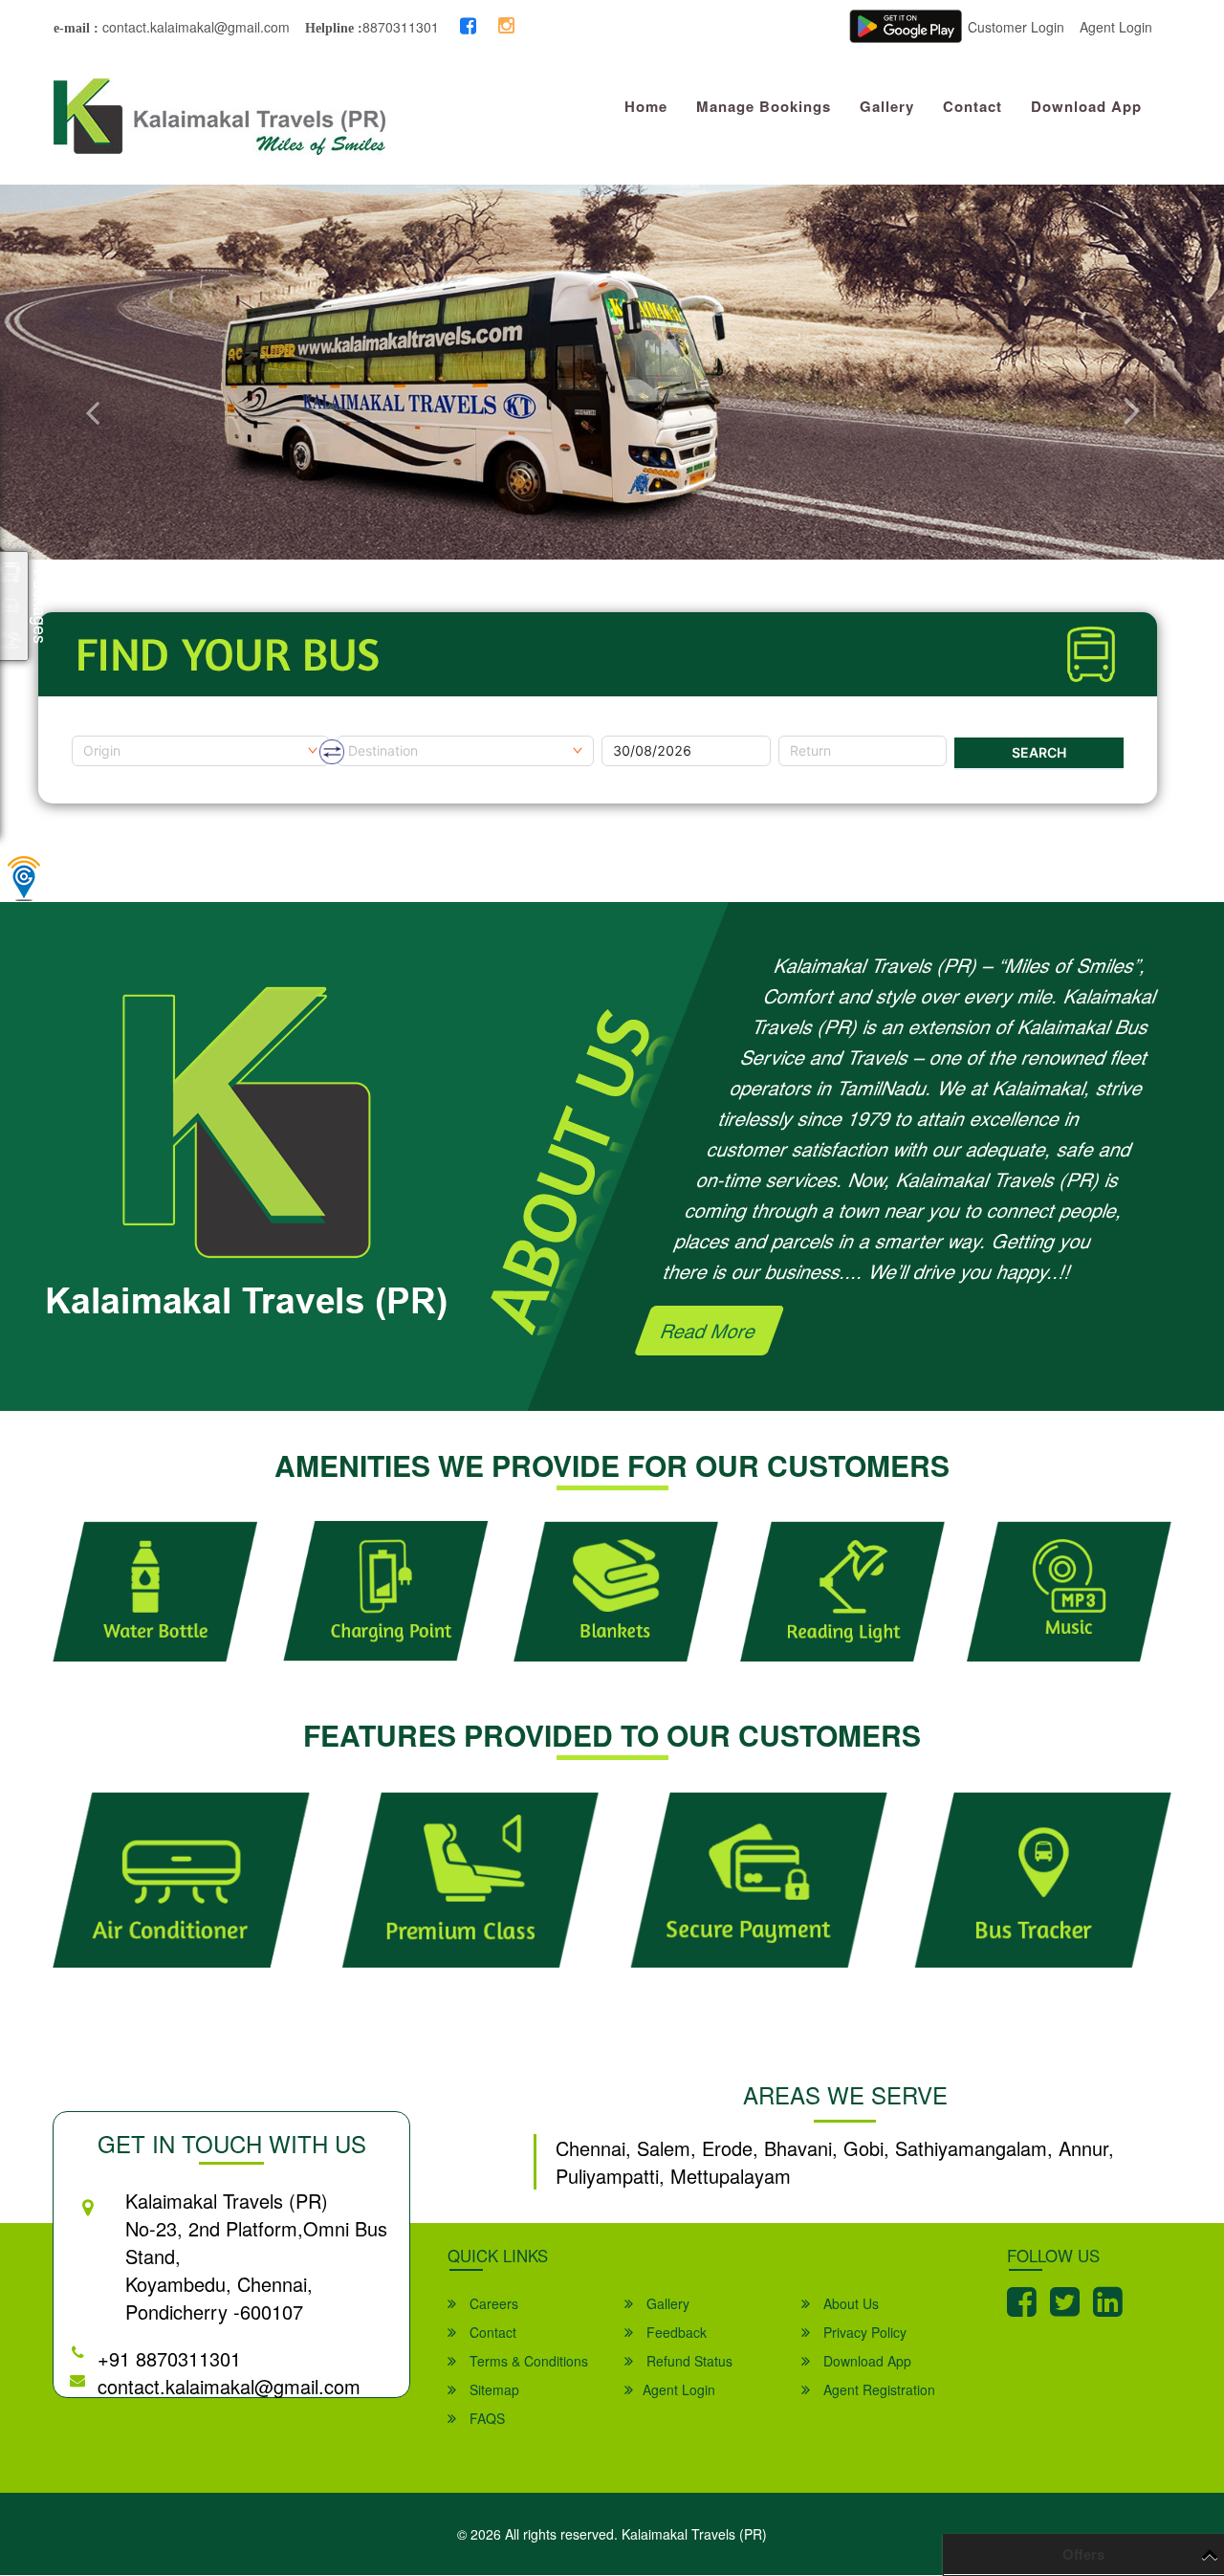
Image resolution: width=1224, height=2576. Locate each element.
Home (646, 106)
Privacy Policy (863, 2332)
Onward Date (643, 729)
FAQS (485, 2418)
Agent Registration (877, 2389)
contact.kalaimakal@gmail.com (194, 27)
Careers (492, 2303)
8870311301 (401, 27)
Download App (1086, 106)
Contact (973, 106)
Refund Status (688, 2361)
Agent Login (1116, 27)
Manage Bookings (764, 106)
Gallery (887, 106)
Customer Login (1016, 27)
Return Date (816, 729)
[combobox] (200, 751)
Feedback (675, 2332)
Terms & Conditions (527, 2361)
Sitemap (492, 2389)
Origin (90, 729)
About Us (849, 2303)
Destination (372, 729)
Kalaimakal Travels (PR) (694, 2534)
